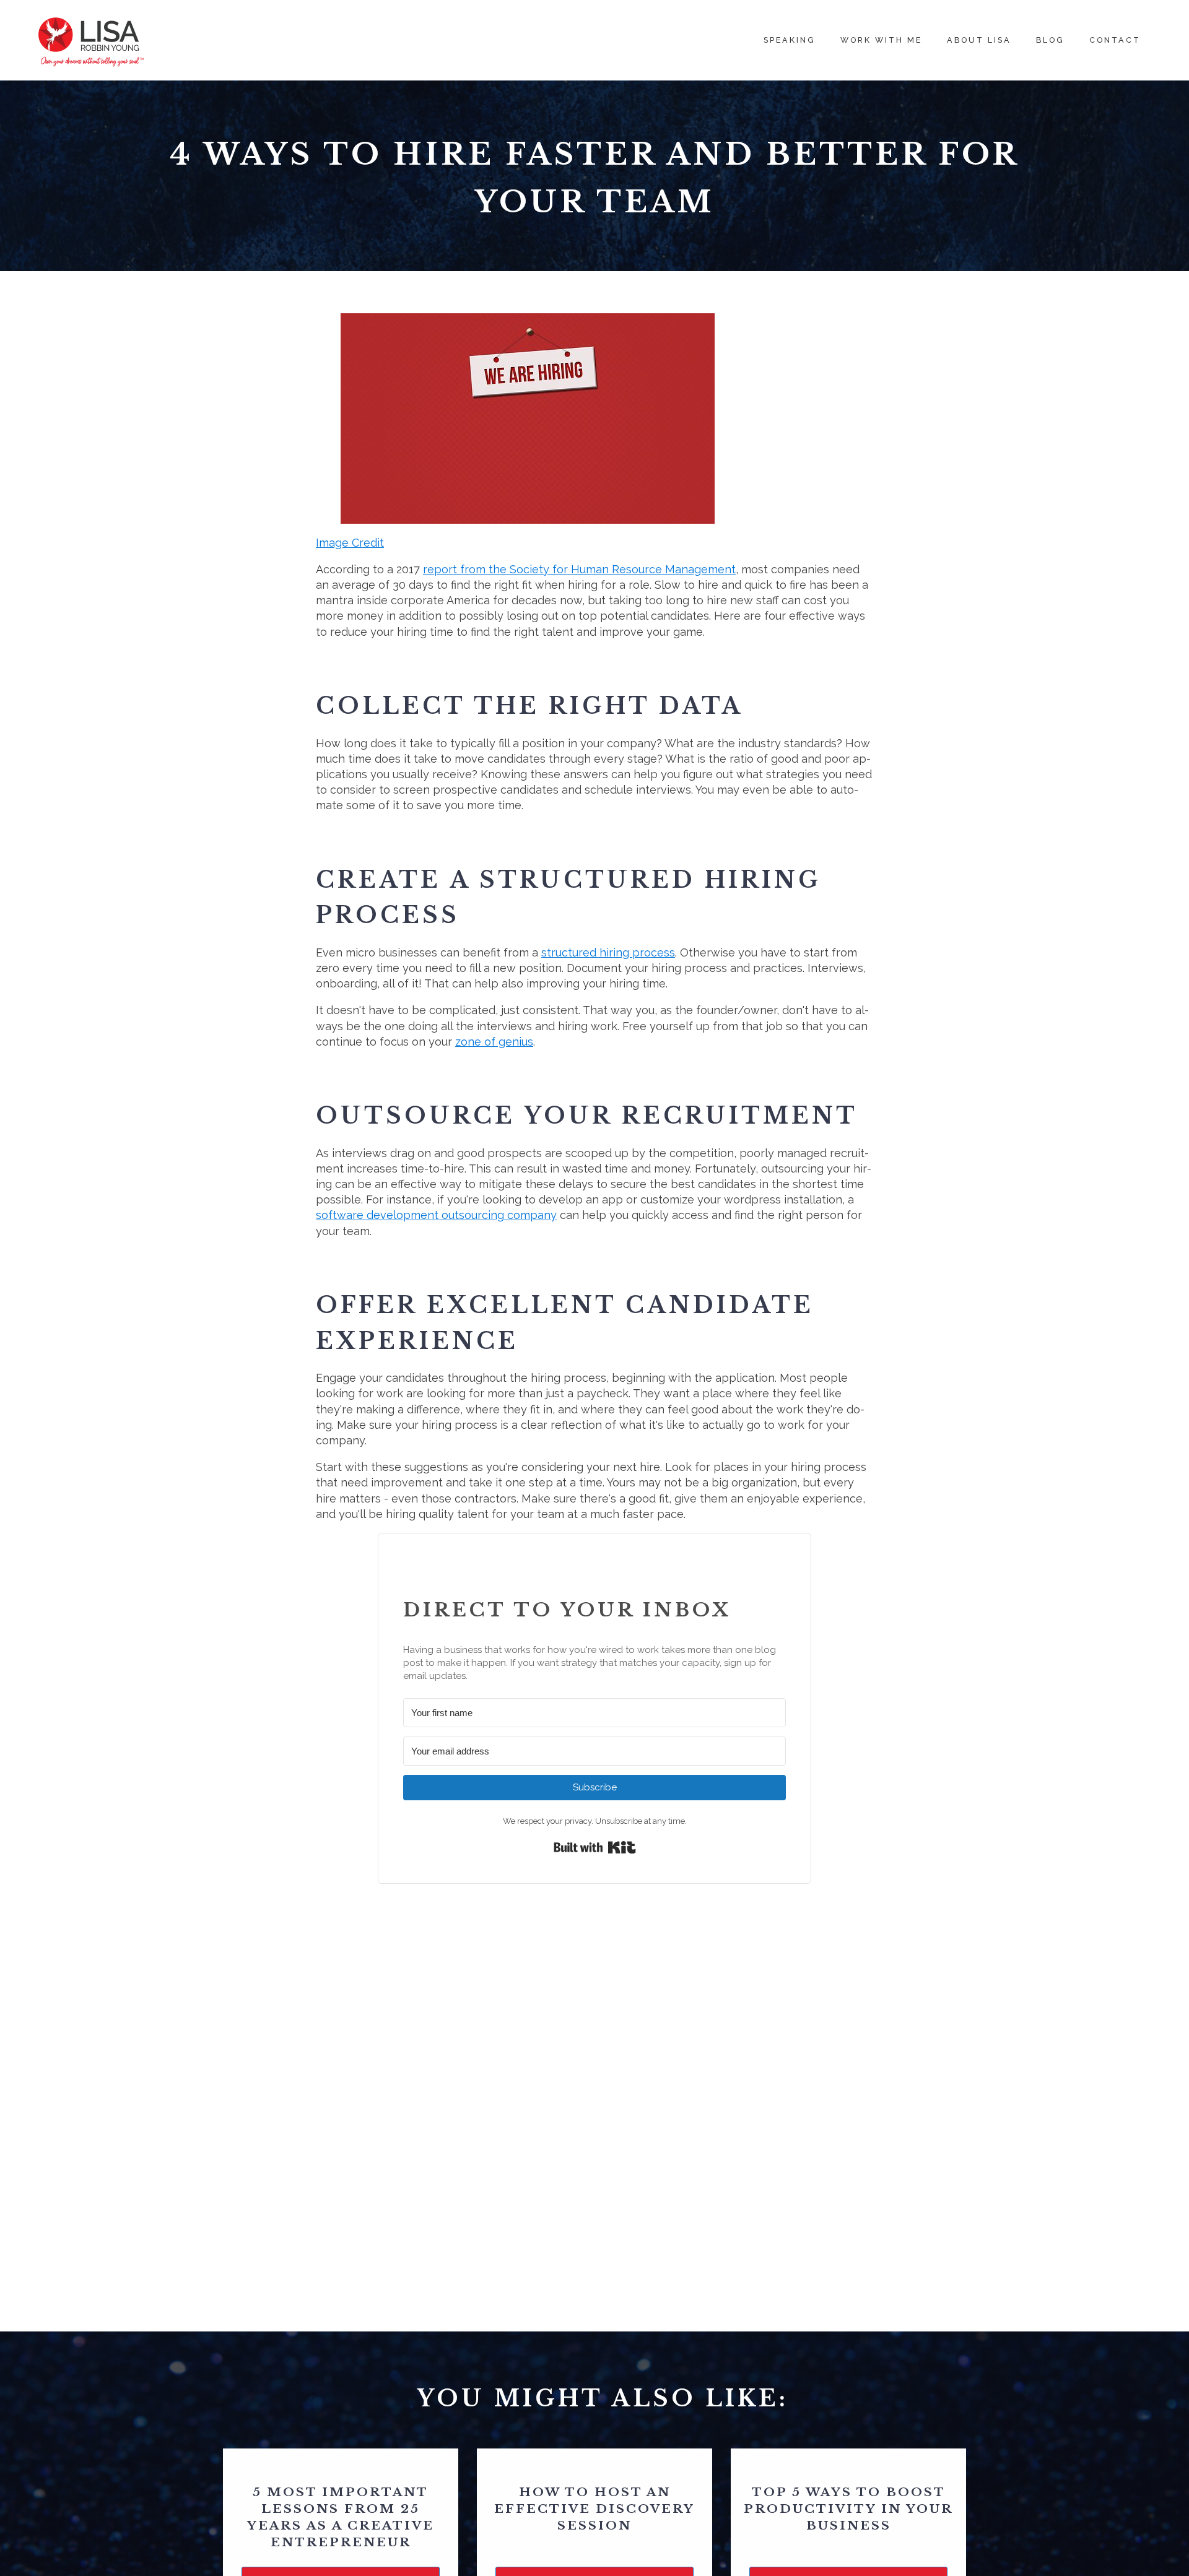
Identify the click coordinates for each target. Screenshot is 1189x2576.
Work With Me (881, 40)
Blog (1050, 40)
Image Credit (350, 543)
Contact (1115, 40)
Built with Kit (595, 1847)
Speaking (790, 40)
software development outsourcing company (436, 1215)
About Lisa (979, 40)
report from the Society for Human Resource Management (579, 569)
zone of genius (494, 1042)
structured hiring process (608, 952)
